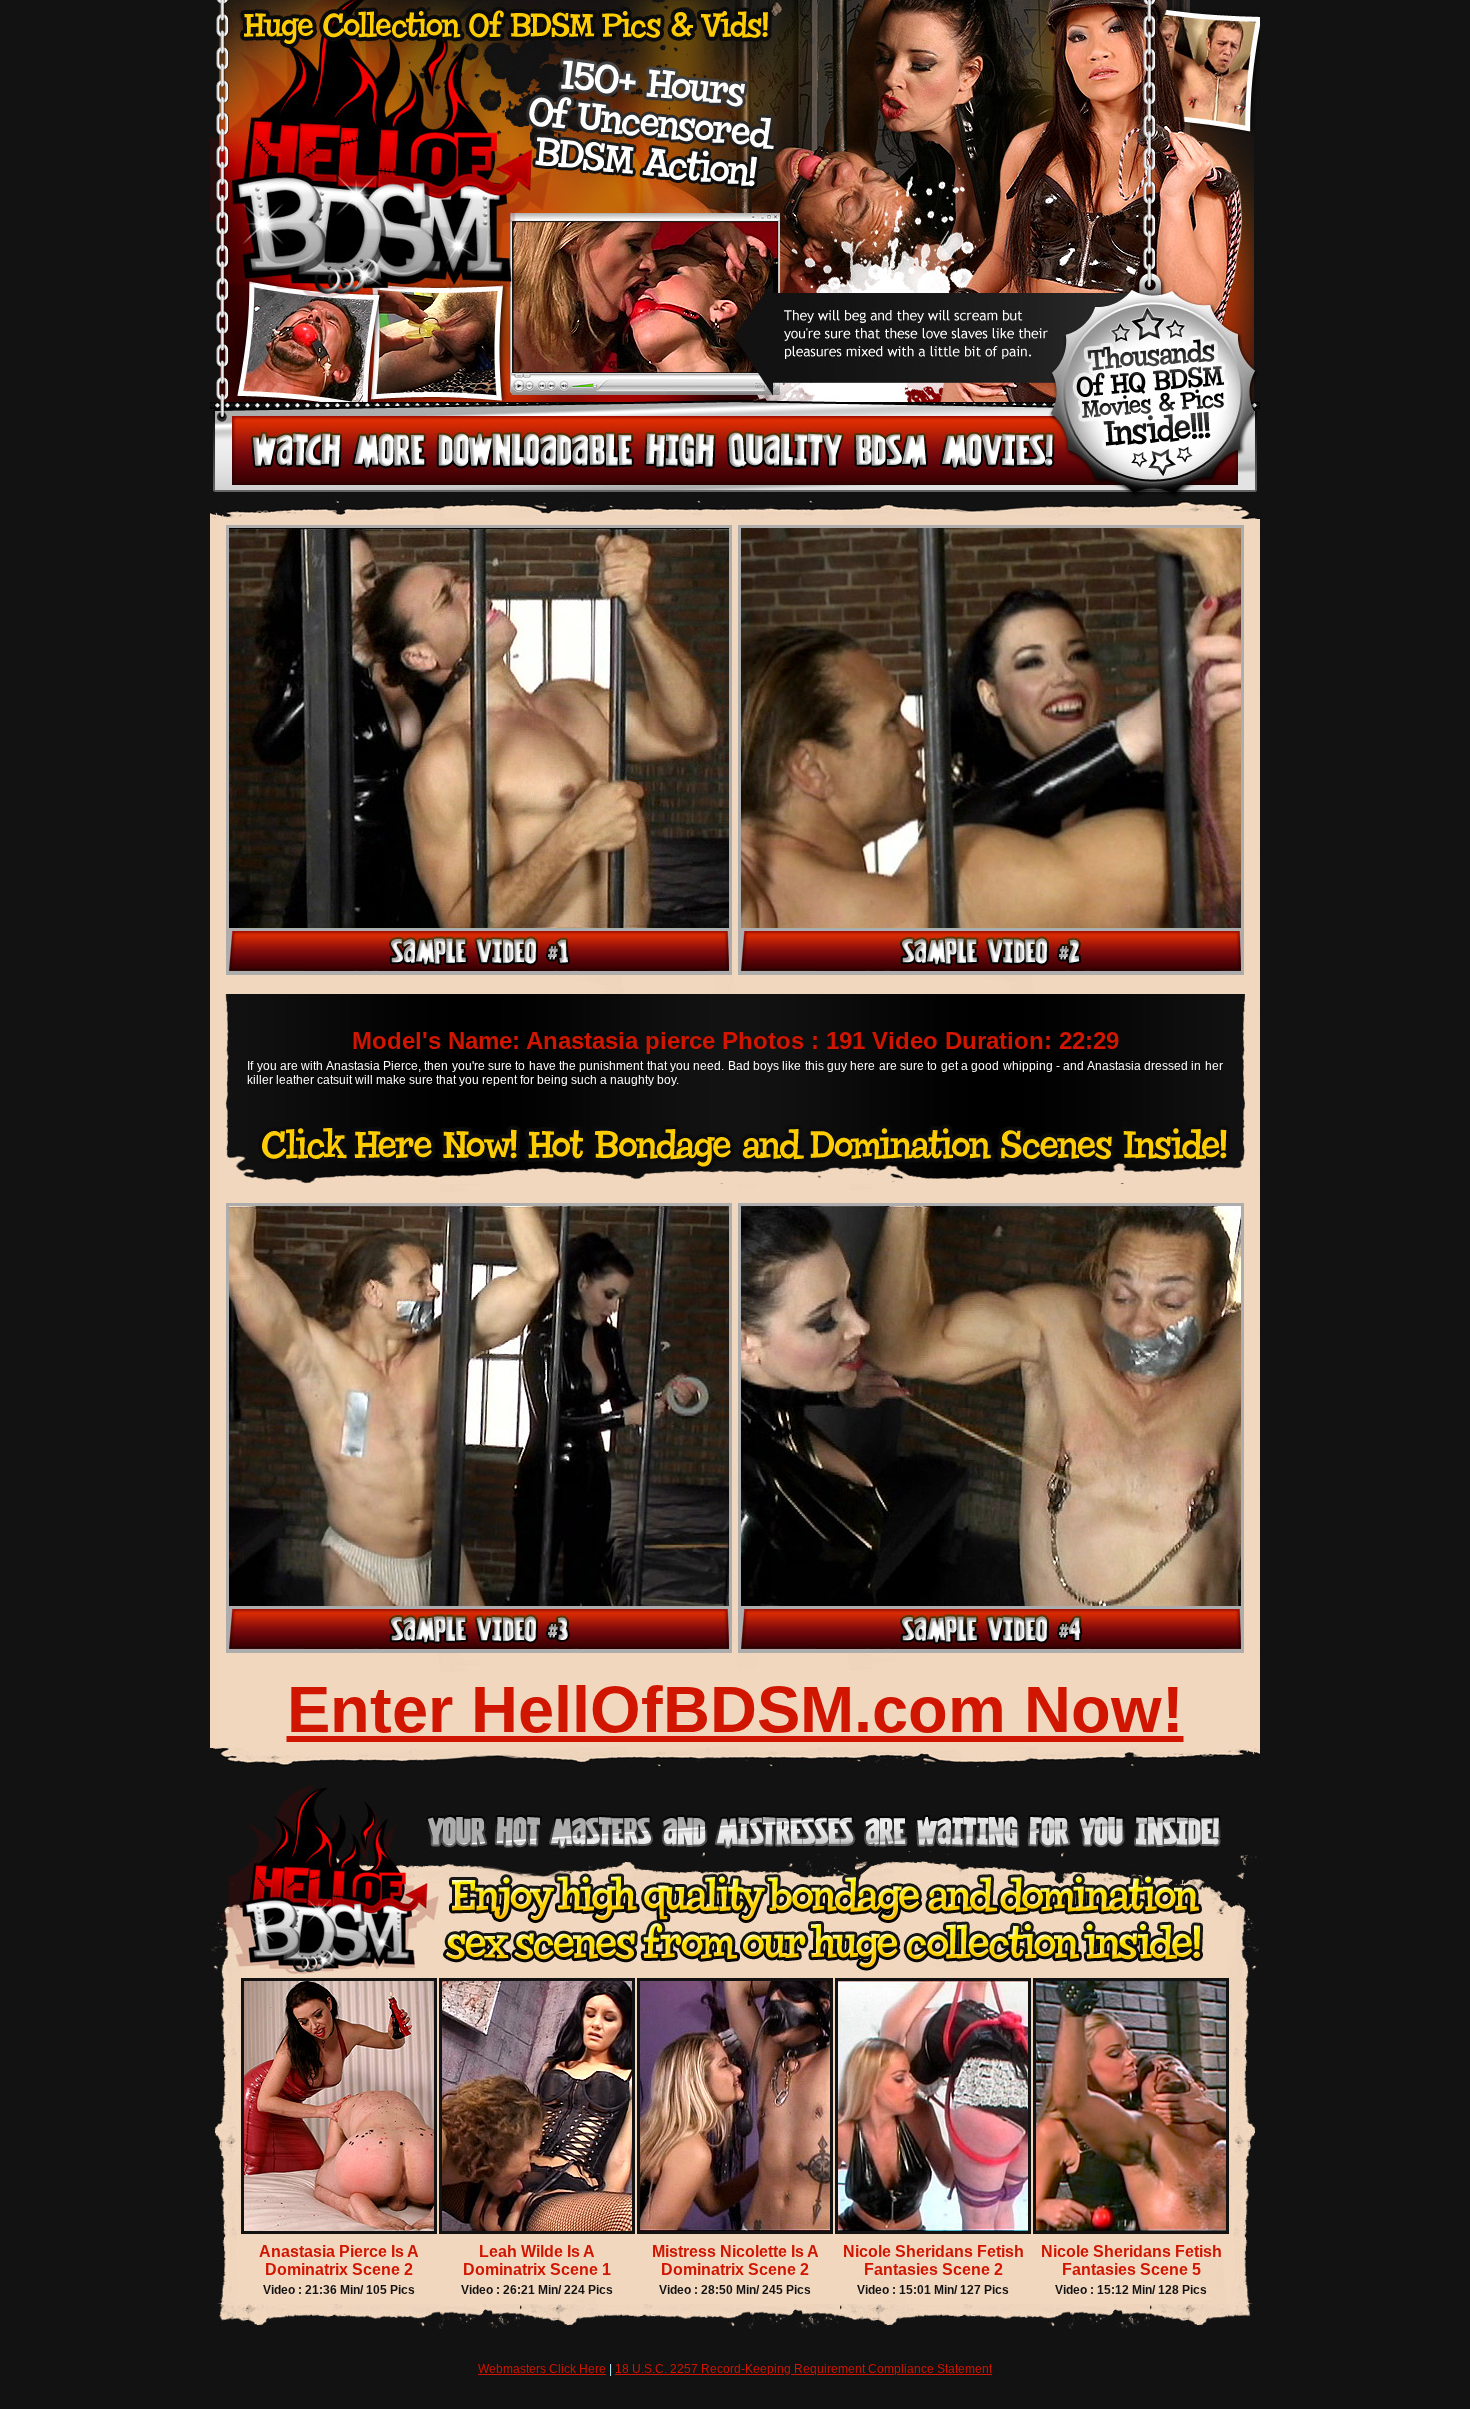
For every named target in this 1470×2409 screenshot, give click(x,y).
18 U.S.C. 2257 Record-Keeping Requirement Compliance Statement (803, 2369)
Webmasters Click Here (542, 2369)
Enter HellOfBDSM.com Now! (735, 1709)
